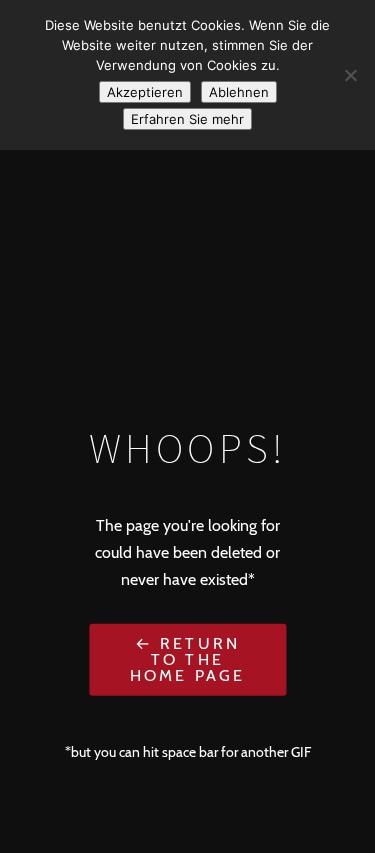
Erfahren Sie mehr (187, 119)
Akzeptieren (145, 92)
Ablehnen (239, 92)
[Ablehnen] (350, 75)
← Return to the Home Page (188, 658)
